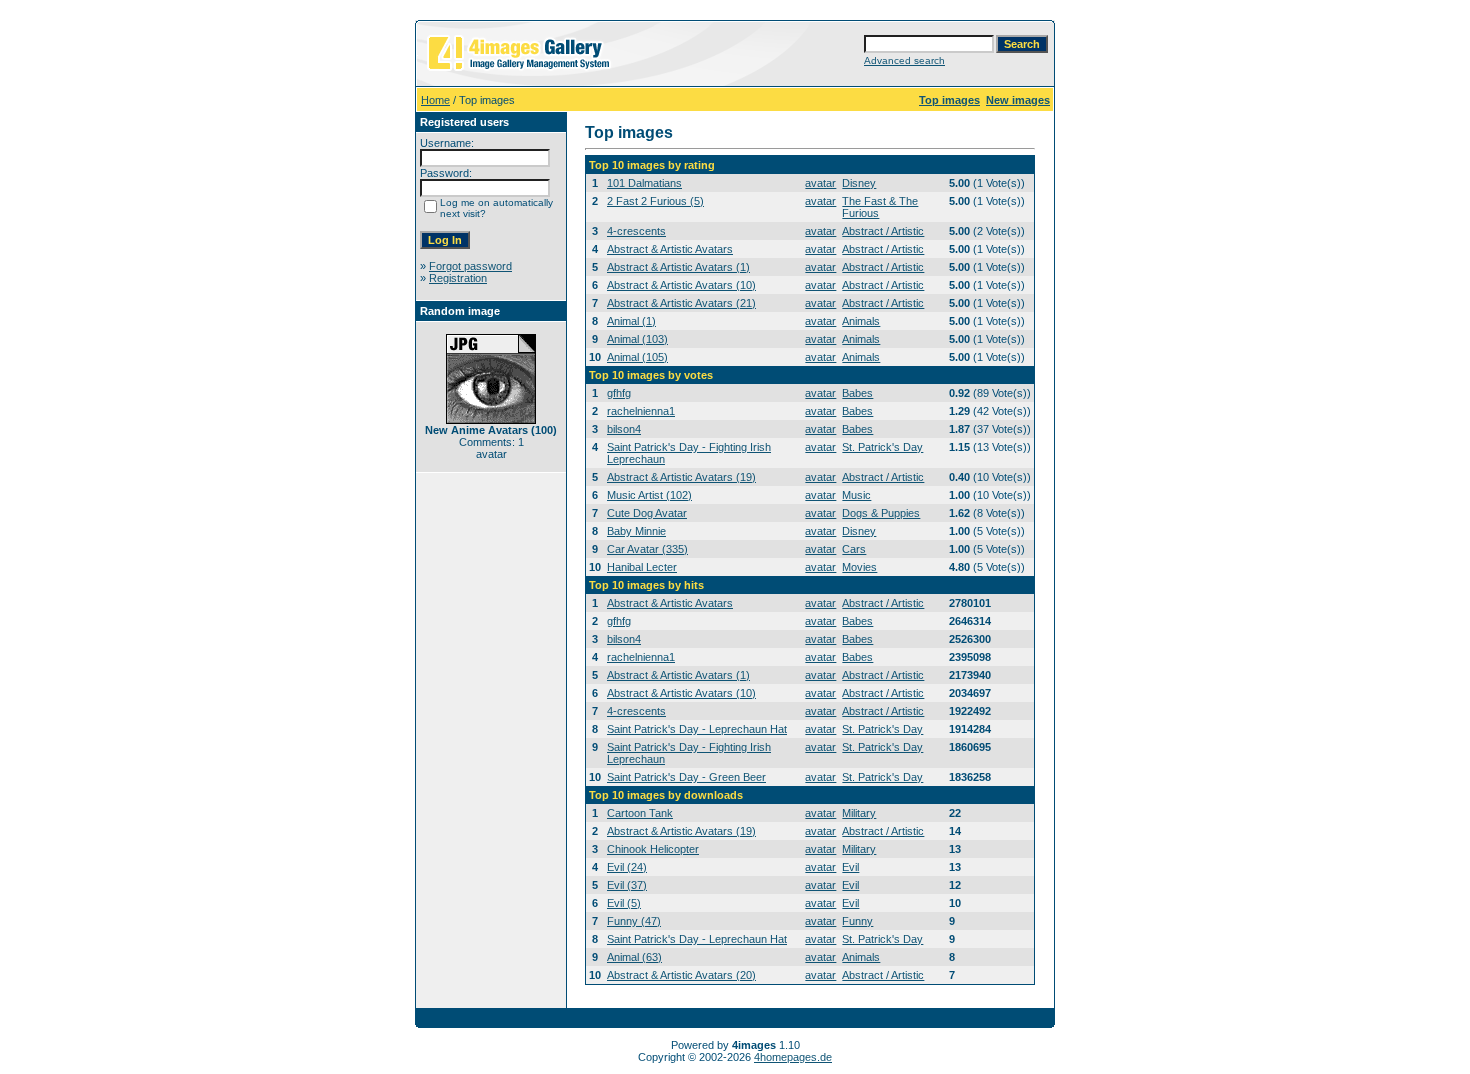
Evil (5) (624, 903)
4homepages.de (793, 1057)
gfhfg (619, 393)
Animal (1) (631, 321)
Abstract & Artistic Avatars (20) (681, 975)
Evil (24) (627, 867)
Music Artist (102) (649, 495)
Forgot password (470, 266)
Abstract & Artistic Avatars (670, 249)
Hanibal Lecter (642, 567)
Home (435, 100)
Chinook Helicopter (653, 849)
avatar (820, 183)
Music (856, 495)
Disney (859, 183)
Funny (857, 921)
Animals (861, 321)
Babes (857, 393)
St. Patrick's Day (882, 447)
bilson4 (624, 429)
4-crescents (636, 231)
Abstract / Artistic (883, 231)
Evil (850, 867)
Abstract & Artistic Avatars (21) (681, 303)
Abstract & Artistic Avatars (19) (681, 477)
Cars (854, 549)
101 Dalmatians (644, 183)
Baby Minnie (636, 531)
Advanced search (904, 60)
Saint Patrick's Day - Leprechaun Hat (697, 729)
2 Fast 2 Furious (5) (655, 201)
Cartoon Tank (640, 813)
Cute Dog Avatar (647, 513)
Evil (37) (627, 885)
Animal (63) (634, 957)
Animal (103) (637, 339)
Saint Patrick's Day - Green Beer (686, 777)
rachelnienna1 (641, 411)
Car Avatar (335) (647, 549)
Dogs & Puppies (881, 513)
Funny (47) (634, 921)
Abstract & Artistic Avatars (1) (678, 267)
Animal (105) (637, 357)
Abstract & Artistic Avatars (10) (681, 285)
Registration (458, 278)
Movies (859, 567)
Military (859, 813)
